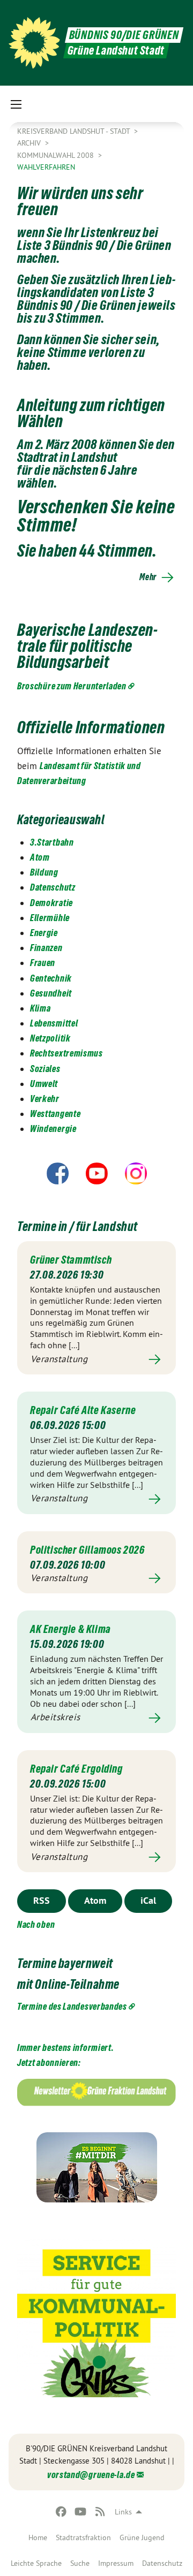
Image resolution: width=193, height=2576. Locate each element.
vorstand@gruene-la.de (91, 2475)
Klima (40, 1008)
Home (38, 2537)
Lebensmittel (54, 1023)
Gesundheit (51, 993)
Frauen (43, 963)
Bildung (44, 872)
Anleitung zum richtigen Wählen (91, 413)
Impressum (116, 2563)
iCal (148, 1900)
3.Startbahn (52, 842)
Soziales (45, 1069)
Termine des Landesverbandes (72, 2006)
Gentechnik (51, 978)
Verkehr (45, 1099)
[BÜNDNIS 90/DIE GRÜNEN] (34, 43)
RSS (42, 1900)
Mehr (148, 577)
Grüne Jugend (142, 2537)
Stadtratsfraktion (83, 2537)
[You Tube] (81, 2512)
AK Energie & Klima (70, 1629)
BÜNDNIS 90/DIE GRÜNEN (124, 35)
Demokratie (51, 903)
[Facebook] (61, 2512)
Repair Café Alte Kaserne (83, 1410)
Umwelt (44, 1084)
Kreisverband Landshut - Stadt (75, 131)
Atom (40, 857)
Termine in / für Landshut (77, 1226)
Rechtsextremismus (66, 1053)
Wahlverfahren (46, 167)
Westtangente (55, 1114)
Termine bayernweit (65, 1963)
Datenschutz (162, 2563)
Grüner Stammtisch (71, 1260)
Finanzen (46, 948)
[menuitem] (38, 2537)
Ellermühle (50, 918)
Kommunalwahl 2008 (57, 155)
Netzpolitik (50, 1038)
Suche (80, 2563)
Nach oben (36, 1924)
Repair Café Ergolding (76, 1769)
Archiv (30, 143)
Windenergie (53, 1129)
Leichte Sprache (36, 2563)
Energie (44, 933)
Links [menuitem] (123, 2512)
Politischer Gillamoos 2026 (87, 1550)
